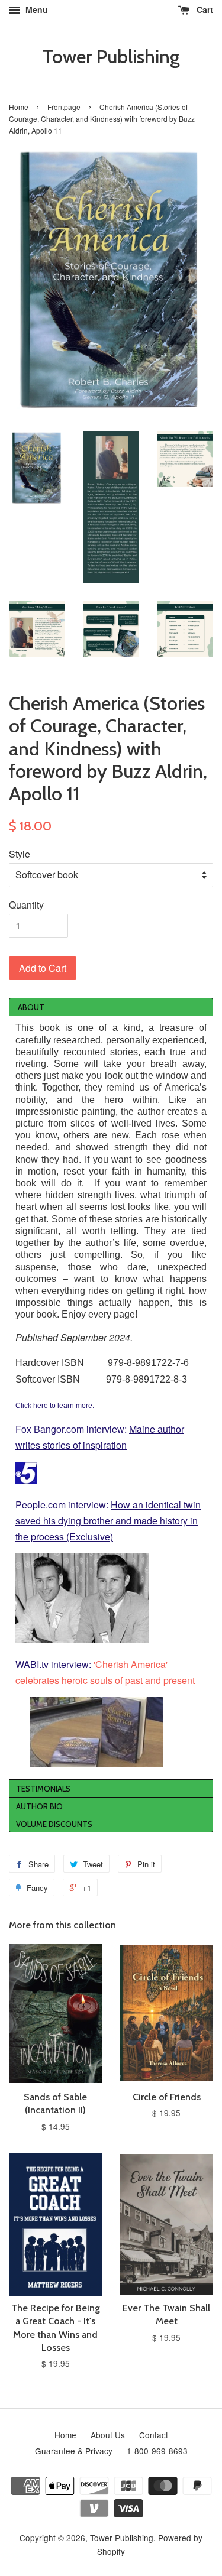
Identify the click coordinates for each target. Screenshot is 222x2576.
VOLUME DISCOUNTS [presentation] (54, 1824)
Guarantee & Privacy (74, 2451)
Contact (154, 2435)
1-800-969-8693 (157, 2451)
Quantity (26, 905)
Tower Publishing (111, 57)
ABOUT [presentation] (30, 1007)
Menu (36, 9)
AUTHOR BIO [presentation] (39, 1806)
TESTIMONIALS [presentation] (43, 1789)
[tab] (111, 1007)
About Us (108, 2435)
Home (19, 107)
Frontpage (64, 107)
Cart (204, 9)
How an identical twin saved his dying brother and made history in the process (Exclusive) (108, 1521)
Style (20, 854)
